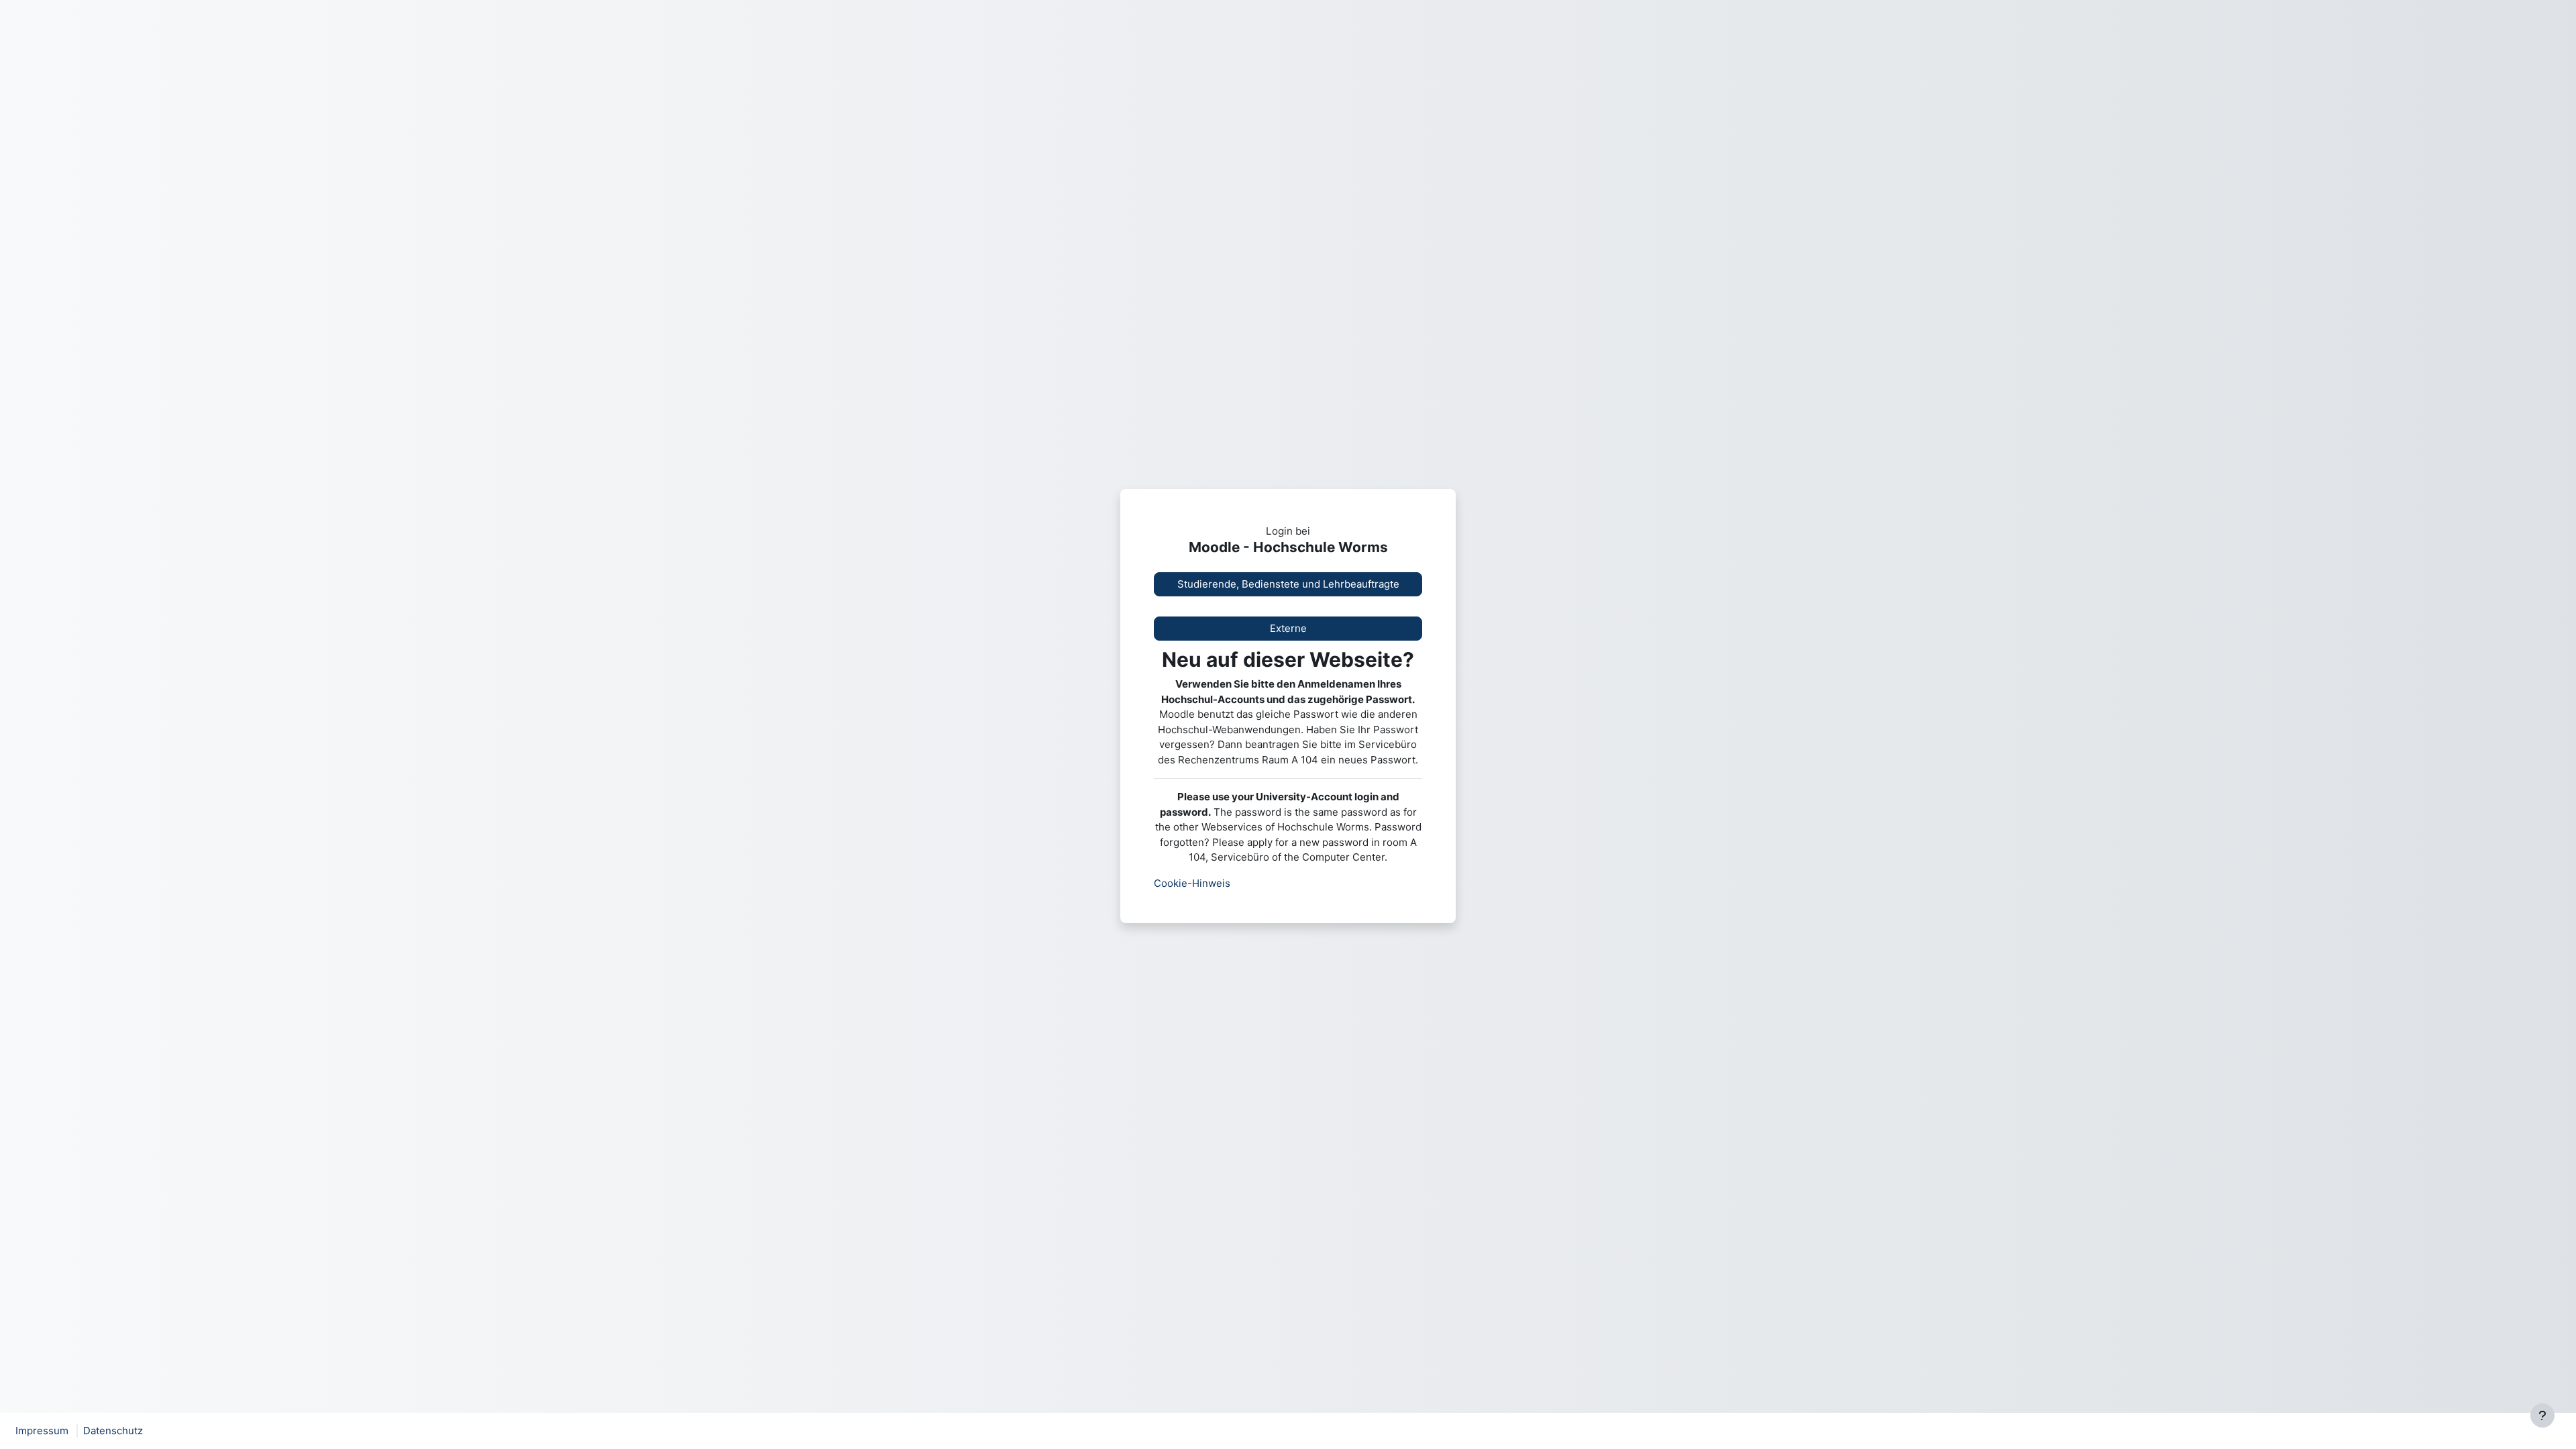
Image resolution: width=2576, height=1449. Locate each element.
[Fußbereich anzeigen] (2542, 1415)
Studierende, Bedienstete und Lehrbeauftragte (1288, 584)
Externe (1288, 628)
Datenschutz (113, 1431)
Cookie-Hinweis (1192, 883)
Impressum (42, 1431)
